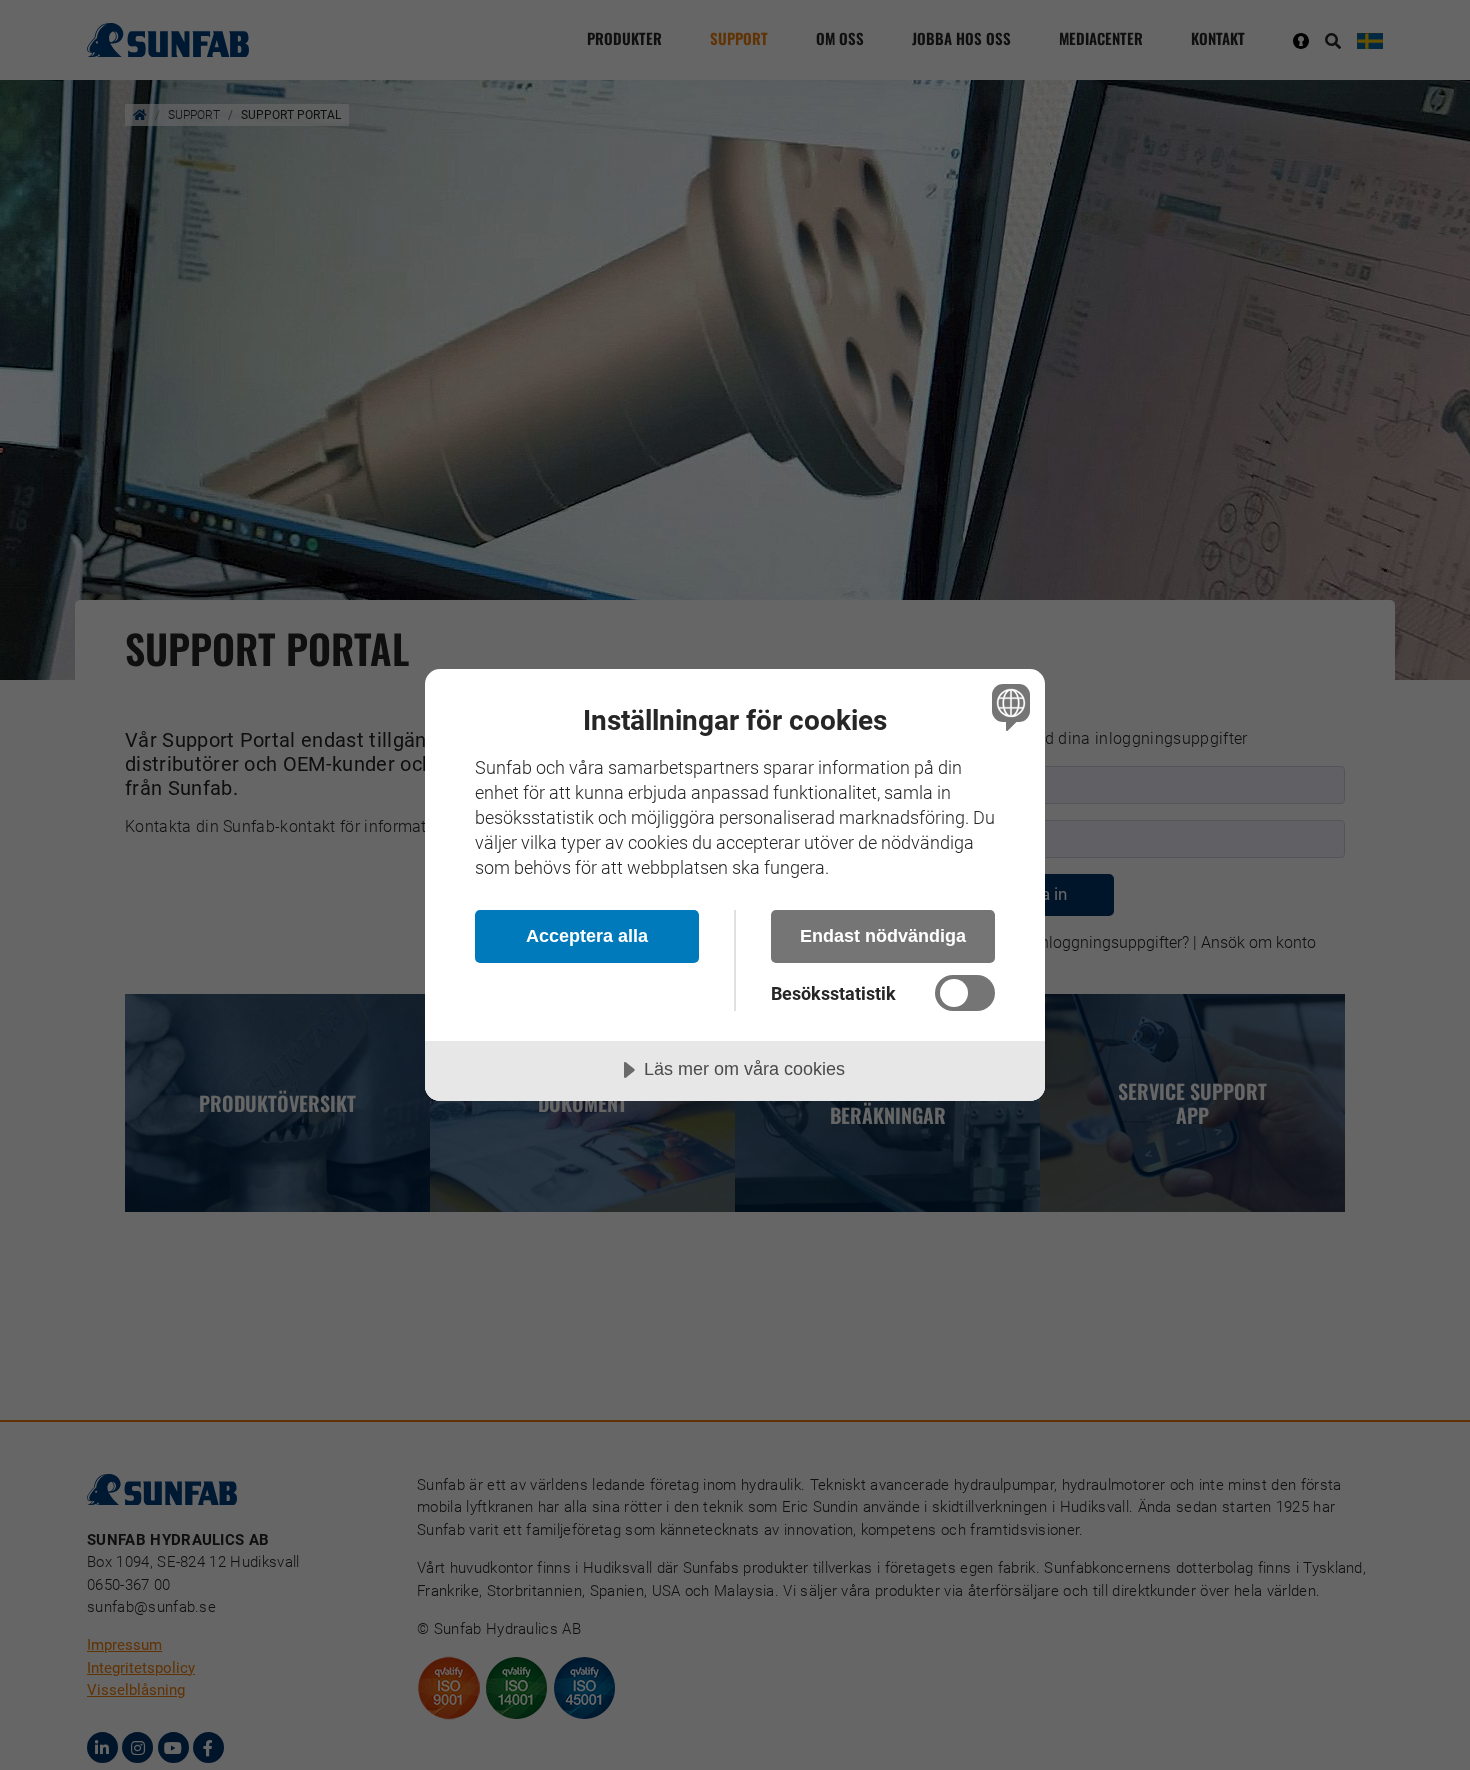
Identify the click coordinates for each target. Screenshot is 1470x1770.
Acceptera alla (587, 936)
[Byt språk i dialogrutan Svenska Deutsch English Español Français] (1007, 706)
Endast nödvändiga (883, 936)
